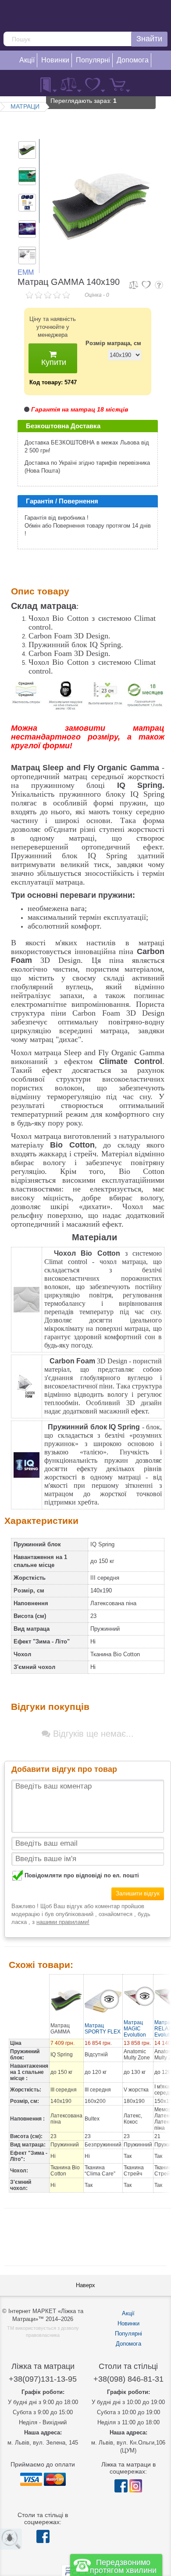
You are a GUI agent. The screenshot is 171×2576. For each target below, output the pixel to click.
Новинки (128, 2323)
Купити (53, 362)
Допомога (128, 2344)
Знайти (149, 39)
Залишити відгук (138, 1893)
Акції (128, 2313)
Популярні (128, 2334)
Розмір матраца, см (113, 343)
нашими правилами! (63, 1922)
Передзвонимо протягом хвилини (123, 2566)
